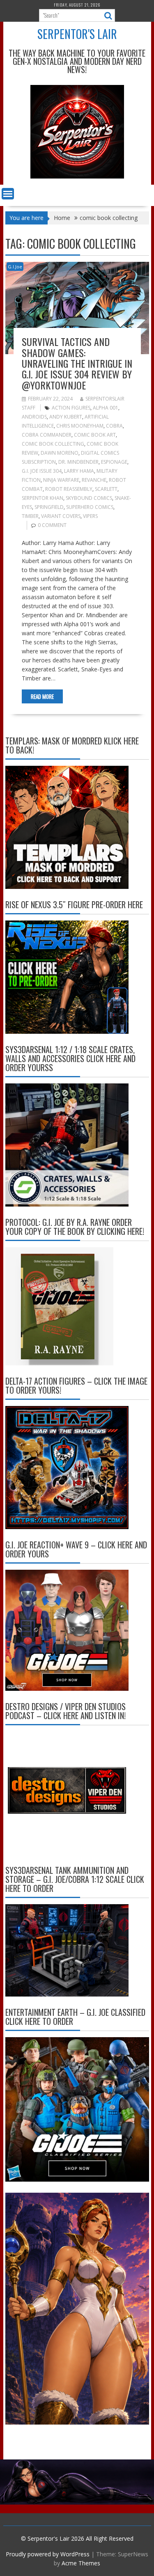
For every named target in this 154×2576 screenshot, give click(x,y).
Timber (30, 516)
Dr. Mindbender (78, 462)
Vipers (90, 516)
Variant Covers (61, 516)
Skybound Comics (89, 498)
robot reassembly (69, 489)
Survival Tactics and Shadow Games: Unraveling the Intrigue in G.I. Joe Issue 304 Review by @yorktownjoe (77, 363)
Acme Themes (81, 2563)
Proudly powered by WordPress (48, 2554)
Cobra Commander (47, 435)
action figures (71, 408)
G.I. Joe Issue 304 (42, 471)
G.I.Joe (15, 267)
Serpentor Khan (43, 498)
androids (34, 417)
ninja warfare (61, 480)
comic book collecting (53, 444)
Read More (42, 696)
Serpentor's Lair (77, 34)
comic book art (95, 435)
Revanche (94, 480)
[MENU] (8, 194)
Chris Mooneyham (80, 426)
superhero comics (90, 507)
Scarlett (106, 489)
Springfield (49, 507)
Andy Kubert (66, 417)
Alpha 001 (106, 408)
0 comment (52, 525)
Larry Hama (79, 471)
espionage (114, 462)
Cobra (114, 426)
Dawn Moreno (60, 453)
